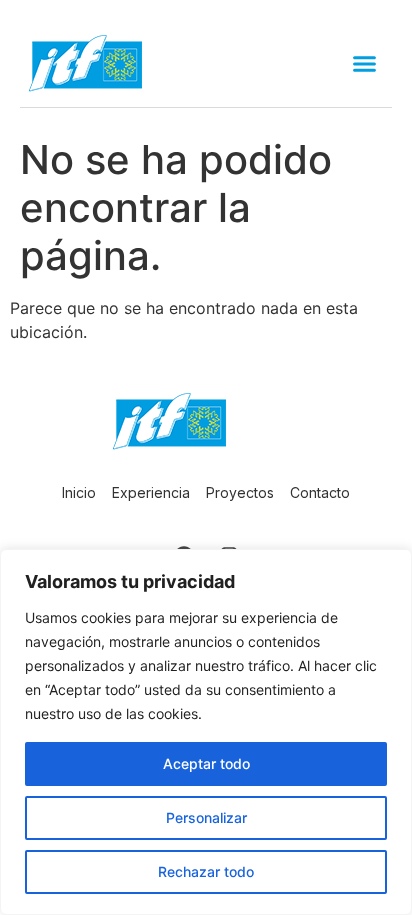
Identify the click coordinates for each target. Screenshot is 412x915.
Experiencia (151, 492)
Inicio (79, 492)
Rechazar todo (206, 871)
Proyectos (240, 492)
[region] (206, 732)
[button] (365, 64)
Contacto (320, 492)
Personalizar (206, 817)
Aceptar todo (206, 763)
